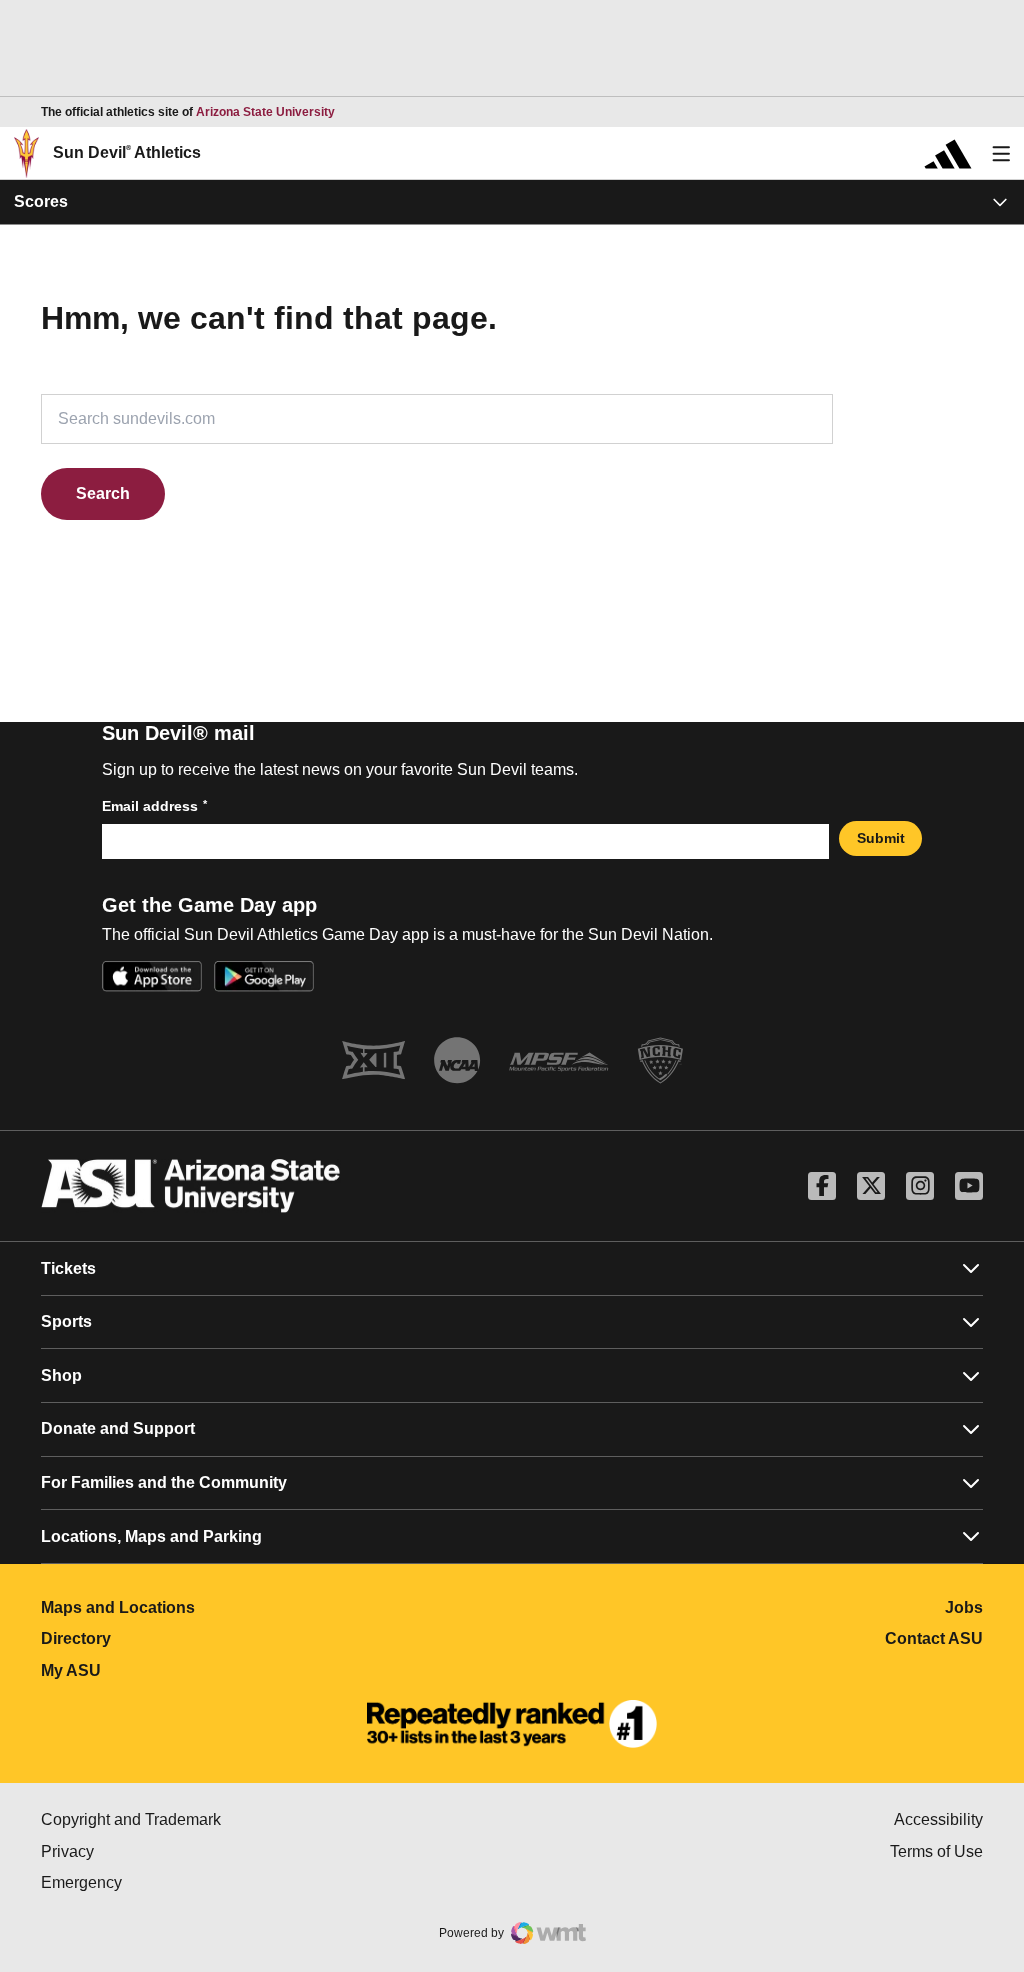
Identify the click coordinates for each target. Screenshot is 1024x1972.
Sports (66, 1321)
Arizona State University (265, 112)
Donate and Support (118, 1428)
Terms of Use (936, 1851)
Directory (164, 1638)
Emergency (166, 1882)
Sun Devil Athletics (127, 152)
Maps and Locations (206, 1607)
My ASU (159, 1670)
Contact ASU (934, 1638)
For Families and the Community (164, 1482)
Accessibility (938, 1819)
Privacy (152, 1851)
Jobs (964, 1607)
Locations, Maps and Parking (151, 1536)
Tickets (68, 1268)
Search (103, 493)
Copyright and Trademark (215, 1819)
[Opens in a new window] (512, 1724)
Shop (61, 1375)
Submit (881, 838)
